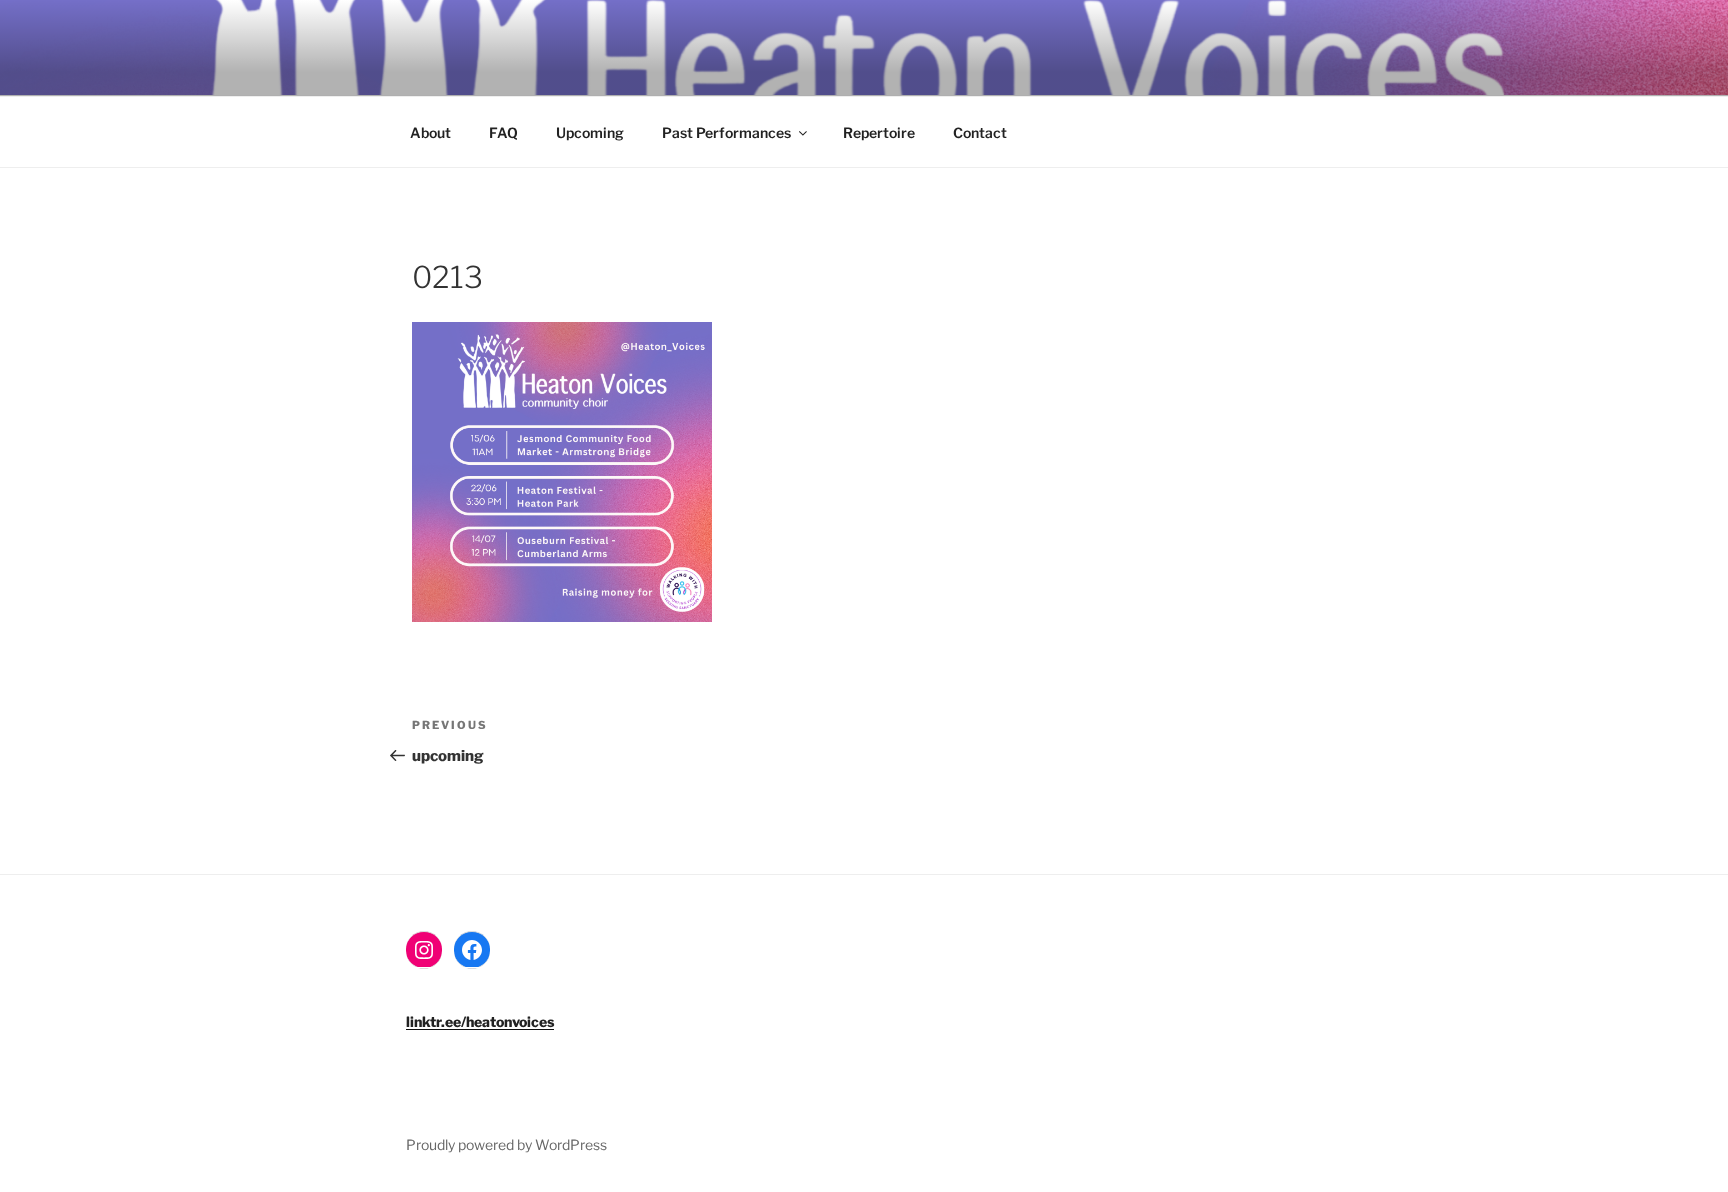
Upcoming (590, 132)
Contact (980, 132)
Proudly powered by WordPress (506, 1144)
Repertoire (879, 132)
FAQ (503, 132)
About (430, 132)
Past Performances (726, 132)
